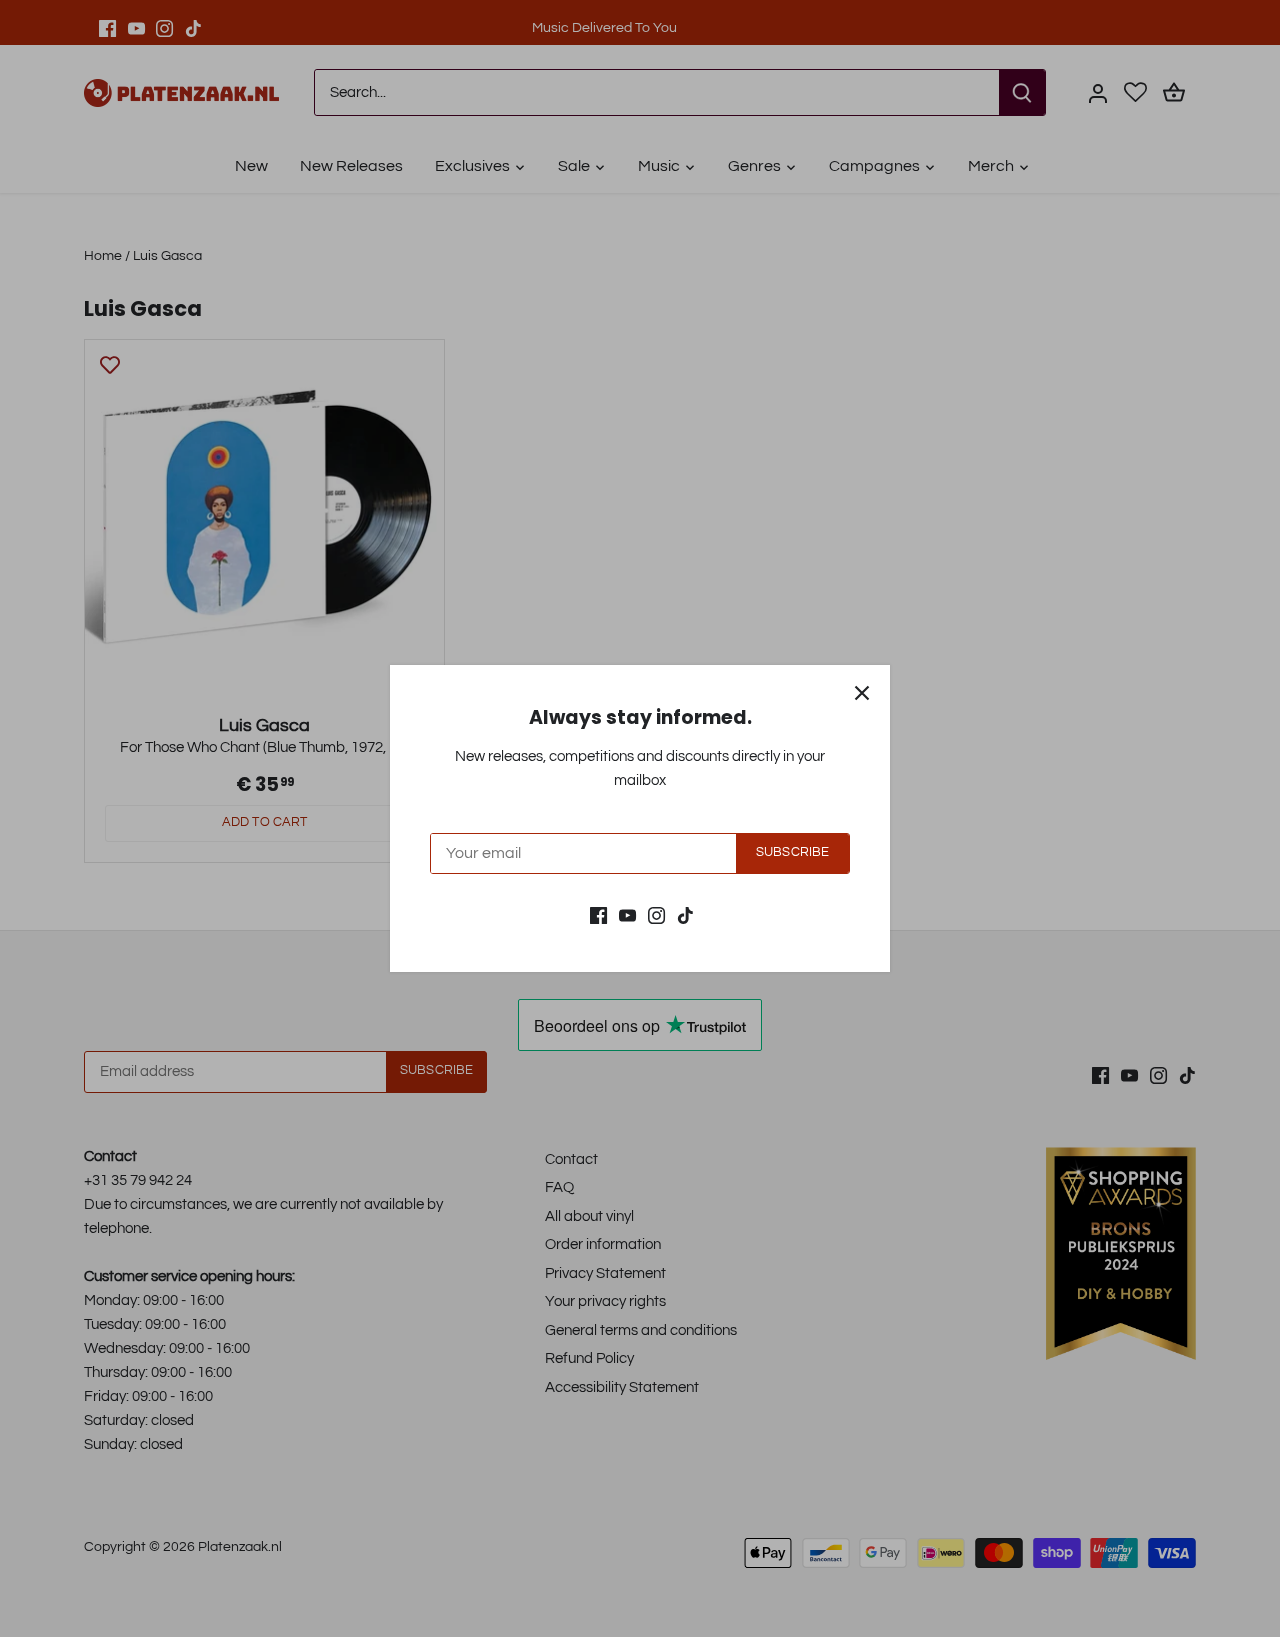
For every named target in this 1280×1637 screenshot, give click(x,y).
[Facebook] (598, 914)
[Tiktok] (685, 914)
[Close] (862, 693)
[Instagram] (656, 914)
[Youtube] (627, 914)
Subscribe (792, 852)
